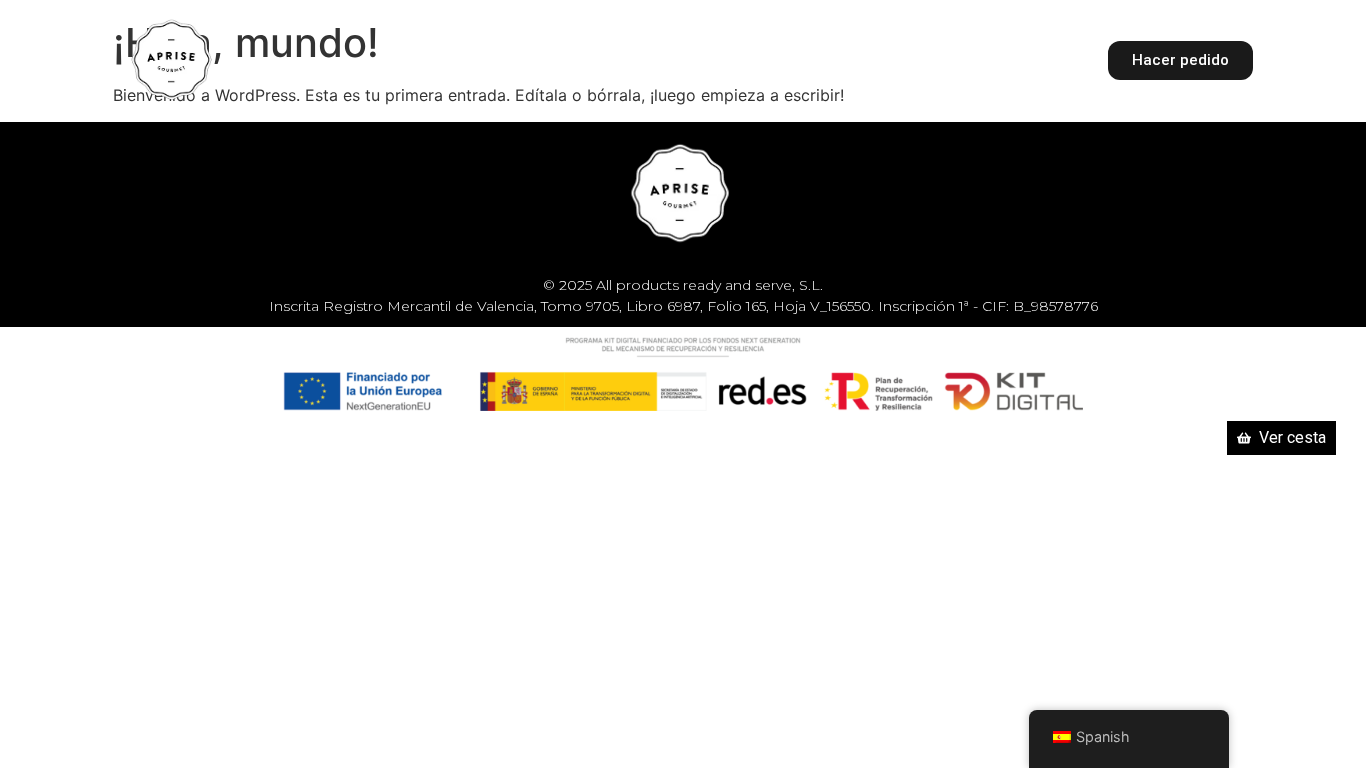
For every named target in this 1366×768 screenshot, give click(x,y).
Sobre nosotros (823, 59)
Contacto (967, 59)
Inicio (543, 59)
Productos (648, 59)
